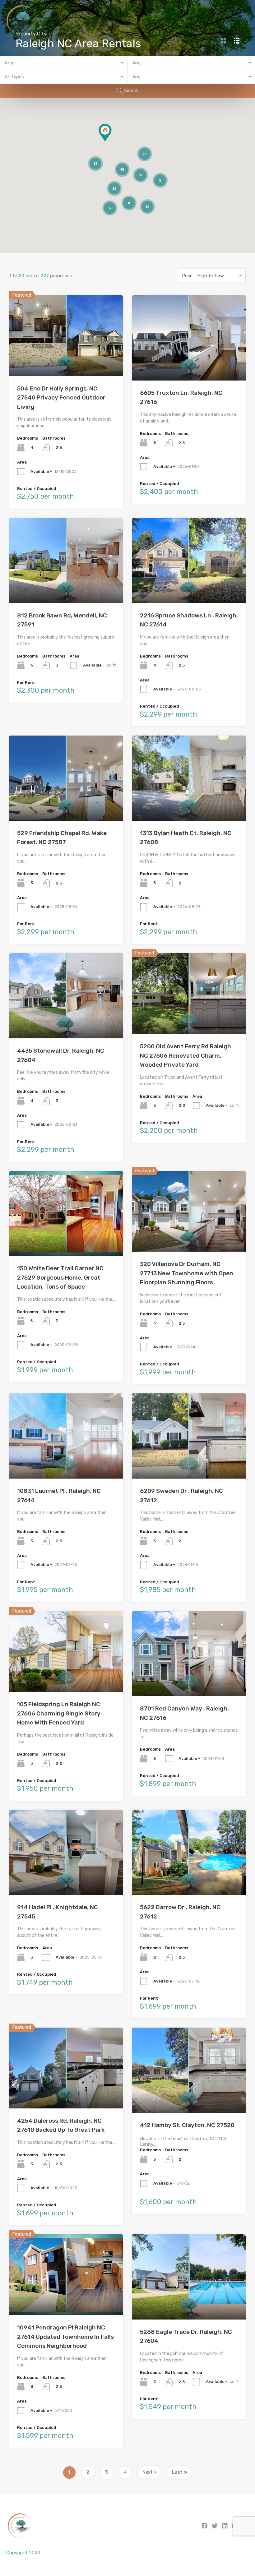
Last (177, 2472)
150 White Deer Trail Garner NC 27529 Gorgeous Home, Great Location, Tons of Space (60, 1277)
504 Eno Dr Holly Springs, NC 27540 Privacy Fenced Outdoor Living (61, 398)
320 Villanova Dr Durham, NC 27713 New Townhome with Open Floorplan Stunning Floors (187, 1273)
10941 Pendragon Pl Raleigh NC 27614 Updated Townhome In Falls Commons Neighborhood (65, 2337)
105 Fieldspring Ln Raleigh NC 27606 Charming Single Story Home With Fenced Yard (59, 1713)
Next (148, 2472)
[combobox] (64, 63)
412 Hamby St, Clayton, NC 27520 (187, 2125)
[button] (111, 141)
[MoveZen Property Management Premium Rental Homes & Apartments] (22, 35)
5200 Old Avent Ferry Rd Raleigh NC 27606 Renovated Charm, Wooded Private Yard (185, 1055)
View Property (66, 360)
